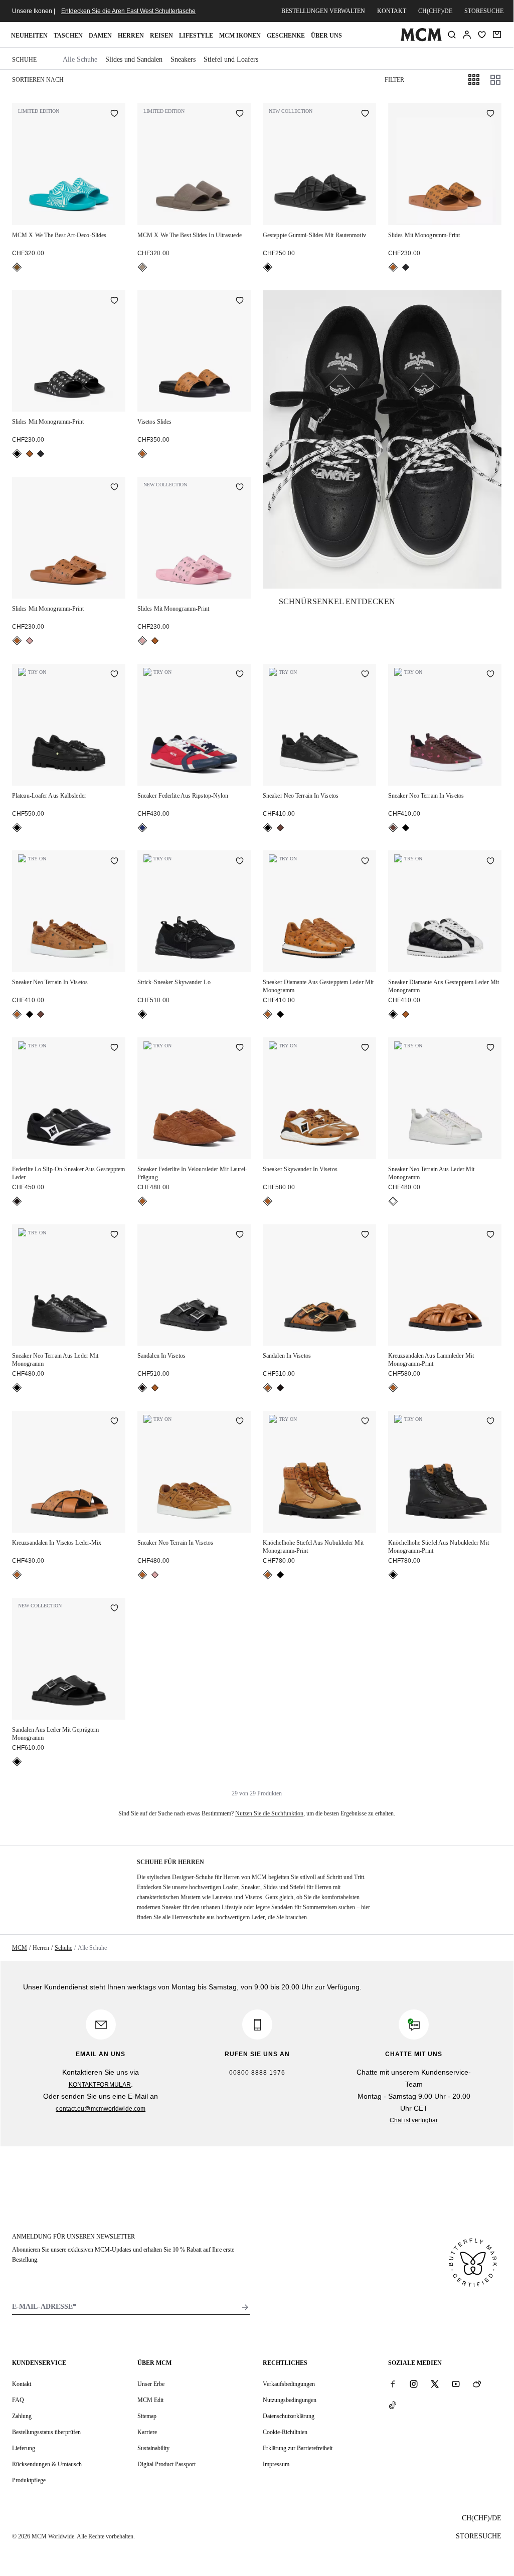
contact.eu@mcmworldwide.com (101, 2109)
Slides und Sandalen (134, 59)
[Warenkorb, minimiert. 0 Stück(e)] (497, 35)
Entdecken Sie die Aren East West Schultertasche (128, 11)
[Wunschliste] (482, 35)
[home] (421, 39)
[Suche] (452, 35)
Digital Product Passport (166, 2464)
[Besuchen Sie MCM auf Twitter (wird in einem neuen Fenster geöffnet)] (435, 2383)
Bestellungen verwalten (323, 11)
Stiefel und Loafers (231, 59)
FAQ (18, 2400)
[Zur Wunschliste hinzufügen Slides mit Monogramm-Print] (490, 114)
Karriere (147, 2432)
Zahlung (22, 2416)
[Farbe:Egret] (393, 1201)
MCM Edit (150, 2400)
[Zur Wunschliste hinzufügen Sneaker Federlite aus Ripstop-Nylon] (240, 675)
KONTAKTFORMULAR (100, 2085)
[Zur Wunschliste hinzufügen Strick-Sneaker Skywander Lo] (240, 861)
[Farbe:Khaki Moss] (406, 267)
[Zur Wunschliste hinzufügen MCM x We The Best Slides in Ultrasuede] (240, 114)
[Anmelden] (467, 35)
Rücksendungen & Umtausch (47, 2464)
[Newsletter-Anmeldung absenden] (245, 2307)
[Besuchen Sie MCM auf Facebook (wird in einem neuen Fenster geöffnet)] (393, 2383)
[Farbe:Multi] (142, 828)
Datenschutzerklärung (289, 2416)
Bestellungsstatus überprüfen (46, 2432)
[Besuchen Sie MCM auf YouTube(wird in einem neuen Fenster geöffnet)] (456, 2383)
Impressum (276, 2464)
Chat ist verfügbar (414, 2120)
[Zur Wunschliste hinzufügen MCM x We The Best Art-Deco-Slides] (114, 114)
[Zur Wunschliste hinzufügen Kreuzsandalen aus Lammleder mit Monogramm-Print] (490, 1235)
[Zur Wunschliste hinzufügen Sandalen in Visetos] (240, 1235)
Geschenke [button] (286, 36)
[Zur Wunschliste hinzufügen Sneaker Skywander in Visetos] (365, 1048)
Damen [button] (100, 36)
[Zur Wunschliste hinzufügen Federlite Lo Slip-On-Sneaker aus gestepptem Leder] (114, 1048)
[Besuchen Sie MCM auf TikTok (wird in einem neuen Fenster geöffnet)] (393, 2405)
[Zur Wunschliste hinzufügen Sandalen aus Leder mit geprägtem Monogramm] (114, 1609)
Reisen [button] (161, 36)
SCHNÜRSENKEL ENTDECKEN (337, 601)
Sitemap (147, 2416)
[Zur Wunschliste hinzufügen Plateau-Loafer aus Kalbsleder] (114, 675)
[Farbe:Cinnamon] (280, 828)
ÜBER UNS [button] (326, 36)
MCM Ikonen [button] (240, 36)
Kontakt (392, 11)
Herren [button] (131, 36)
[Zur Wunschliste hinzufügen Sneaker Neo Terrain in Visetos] (365, 675)
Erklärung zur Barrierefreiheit (298, 2448)
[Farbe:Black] (268, 267)
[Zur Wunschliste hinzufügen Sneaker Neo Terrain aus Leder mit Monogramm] (490, 1048)
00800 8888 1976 (257, 2073)
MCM (20, 1948)
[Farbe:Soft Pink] (30, 641)
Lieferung (24, 2448)
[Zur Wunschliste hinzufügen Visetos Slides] (240, 301)
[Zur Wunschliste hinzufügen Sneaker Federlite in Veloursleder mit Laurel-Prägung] (240, 1048)
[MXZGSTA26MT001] (382, 439)
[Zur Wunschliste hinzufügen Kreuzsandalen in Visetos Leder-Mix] (114, 1422)
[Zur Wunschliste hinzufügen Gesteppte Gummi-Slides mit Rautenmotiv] (365, 114)
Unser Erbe (151, 2384)
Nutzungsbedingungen (290, 2400)
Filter (394, 80)
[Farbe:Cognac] (393, 267)
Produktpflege (29, 2480)
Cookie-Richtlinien (285, 2432)
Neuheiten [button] (29, 36)
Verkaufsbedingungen (289, 2384)
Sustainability (153, 2448)
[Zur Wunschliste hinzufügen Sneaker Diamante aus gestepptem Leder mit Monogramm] (365, 861)
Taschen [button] (68, 36)
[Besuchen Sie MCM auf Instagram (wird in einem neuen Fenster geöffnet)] (414, 2383)
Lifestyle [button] (196, 36)
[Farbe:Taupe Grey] (142, 267)
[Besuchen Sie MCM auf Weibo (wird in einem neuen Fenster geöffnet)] (477, 2383)
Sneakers (183, 59)
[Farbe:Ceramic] (17, 267)
